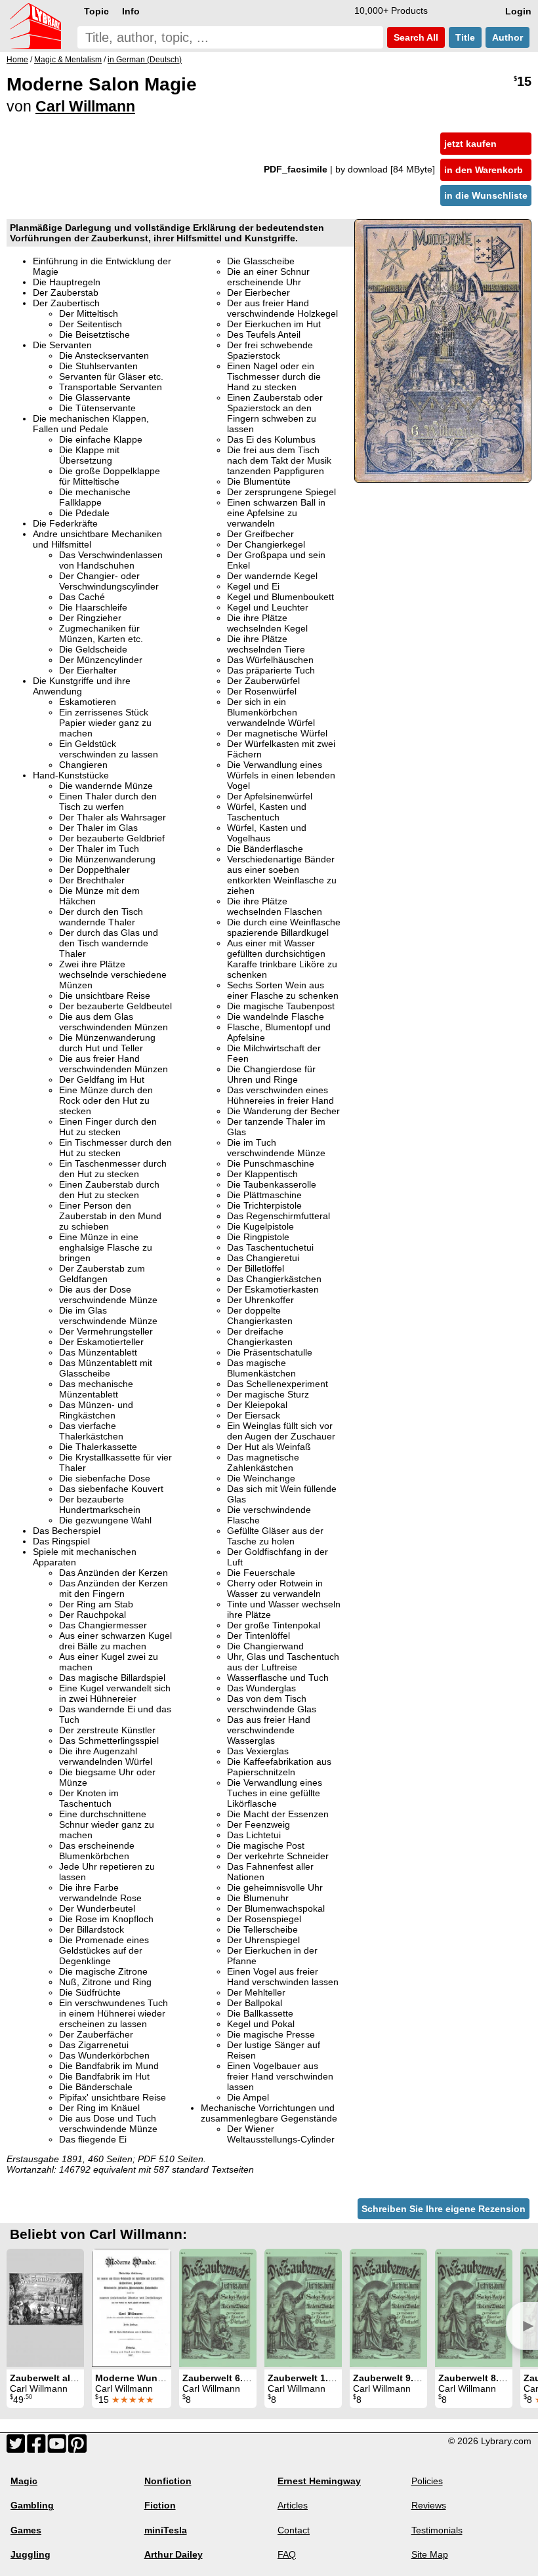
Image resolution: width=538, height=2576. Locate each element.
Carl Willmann (85, 106)
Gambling (32, 2505)
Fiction (160, 2505)
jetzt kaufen (470, 144)
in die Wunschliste (486, 195)
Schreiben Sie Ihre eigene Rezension (444, 2209)
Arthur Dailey (174, 2554)
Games (26, 2530)
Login (518, 11)
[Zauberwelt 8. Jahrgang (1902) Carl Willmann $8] (474, 2308)
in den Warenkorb (484, 170)
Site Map (430, 2554)
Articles (293, 2505)
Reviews (429, 2505)
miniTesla (166, 2530)
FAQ (287, 2554)
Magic (24, 2481)
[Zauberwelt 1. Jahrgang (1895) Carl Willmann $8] (303, 2308)
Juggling (31, 2554)
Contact (294, 2530)
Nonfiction (168, 2481)
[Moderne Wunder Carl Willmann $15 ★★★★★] (132, 2308)
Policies (427, 2481)
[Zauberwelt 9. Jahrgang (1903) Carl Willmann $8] (388, 2308)
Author (507, 37)
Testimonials (437, 2530)
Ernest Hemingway (319, 2481)
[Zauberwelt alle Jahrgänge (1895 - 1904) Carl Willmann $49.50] (45, 2308)
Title (465, 37)
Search (415, 37)
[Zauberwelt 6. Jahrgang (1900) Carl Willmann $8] (218, 2308)
